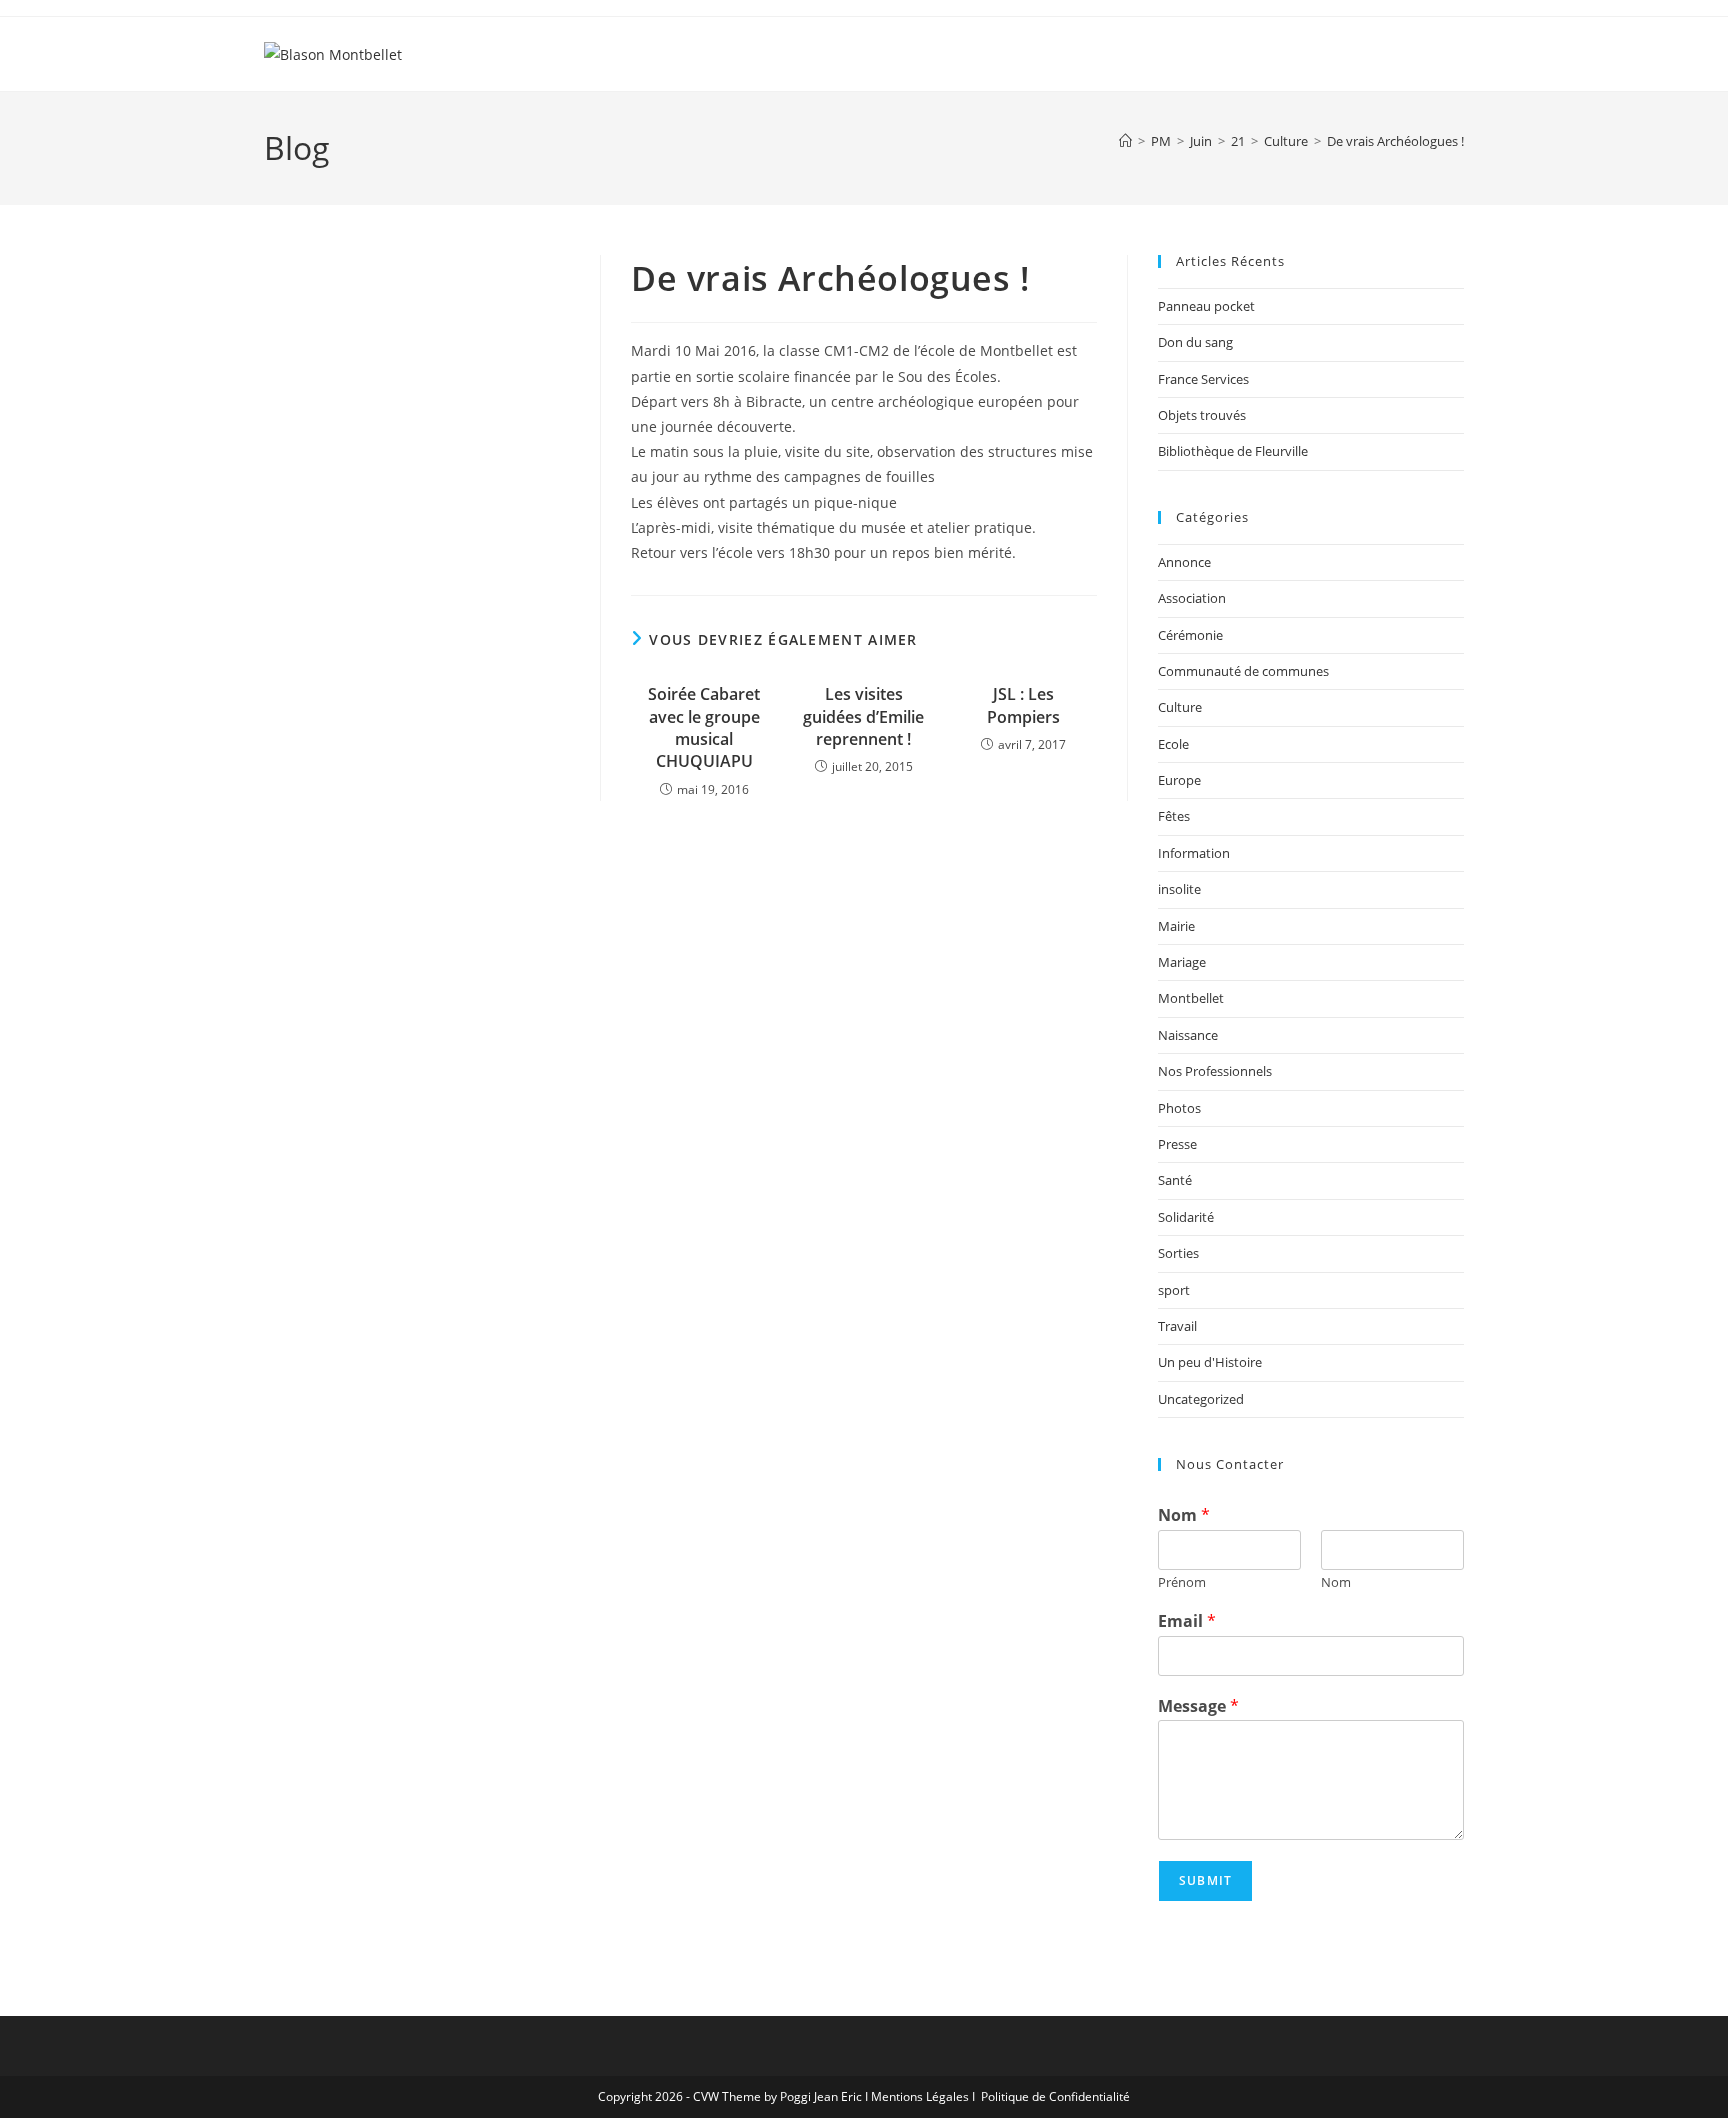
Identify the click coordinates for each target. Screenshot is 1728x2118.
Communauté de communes (1243, 671)
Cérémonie (1190, 635)
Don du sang (1195, 342)
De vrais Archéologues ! (1395, 141)
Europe (1179, 780)
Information (1194, 853)
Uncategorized (1201, 1399)
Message (1198, 1706)
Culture (1180, 707)
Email (1187, 1621)
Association (1192, 598)
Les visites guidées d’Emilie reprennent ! (863, 716)
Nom (1184, 1515)
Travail (1177, 1326)
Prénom (1182, 1582)
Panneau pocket (1206, 306)
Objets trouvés (1202, 415)
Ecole (1173, 744)
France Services (1203, 379)
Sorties (1178, 1253)
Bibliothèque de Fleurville (1233, 451)
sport (1174, 1290)
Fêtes (1174, 816)
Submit (1205, 1880)
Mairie (1176, 926)
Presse (1177, 1144)
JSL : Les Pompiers (1023, 705)
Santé (1175, 1180)
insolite (1179, 889)
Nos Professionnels (1215, 1071)
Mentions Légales (920, 2096)
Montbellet (1191, 998)
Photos (1179, 1108)
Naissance (1188, 1035)
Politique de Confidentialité (1055, 2096)
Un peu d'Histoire (1210, 1362)
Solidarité (1186, 1217)
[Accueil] (1125, 141)
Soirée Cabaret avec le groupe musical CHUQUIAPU (704, 727)
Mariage (1182, 962)
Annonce (1184, 562)
